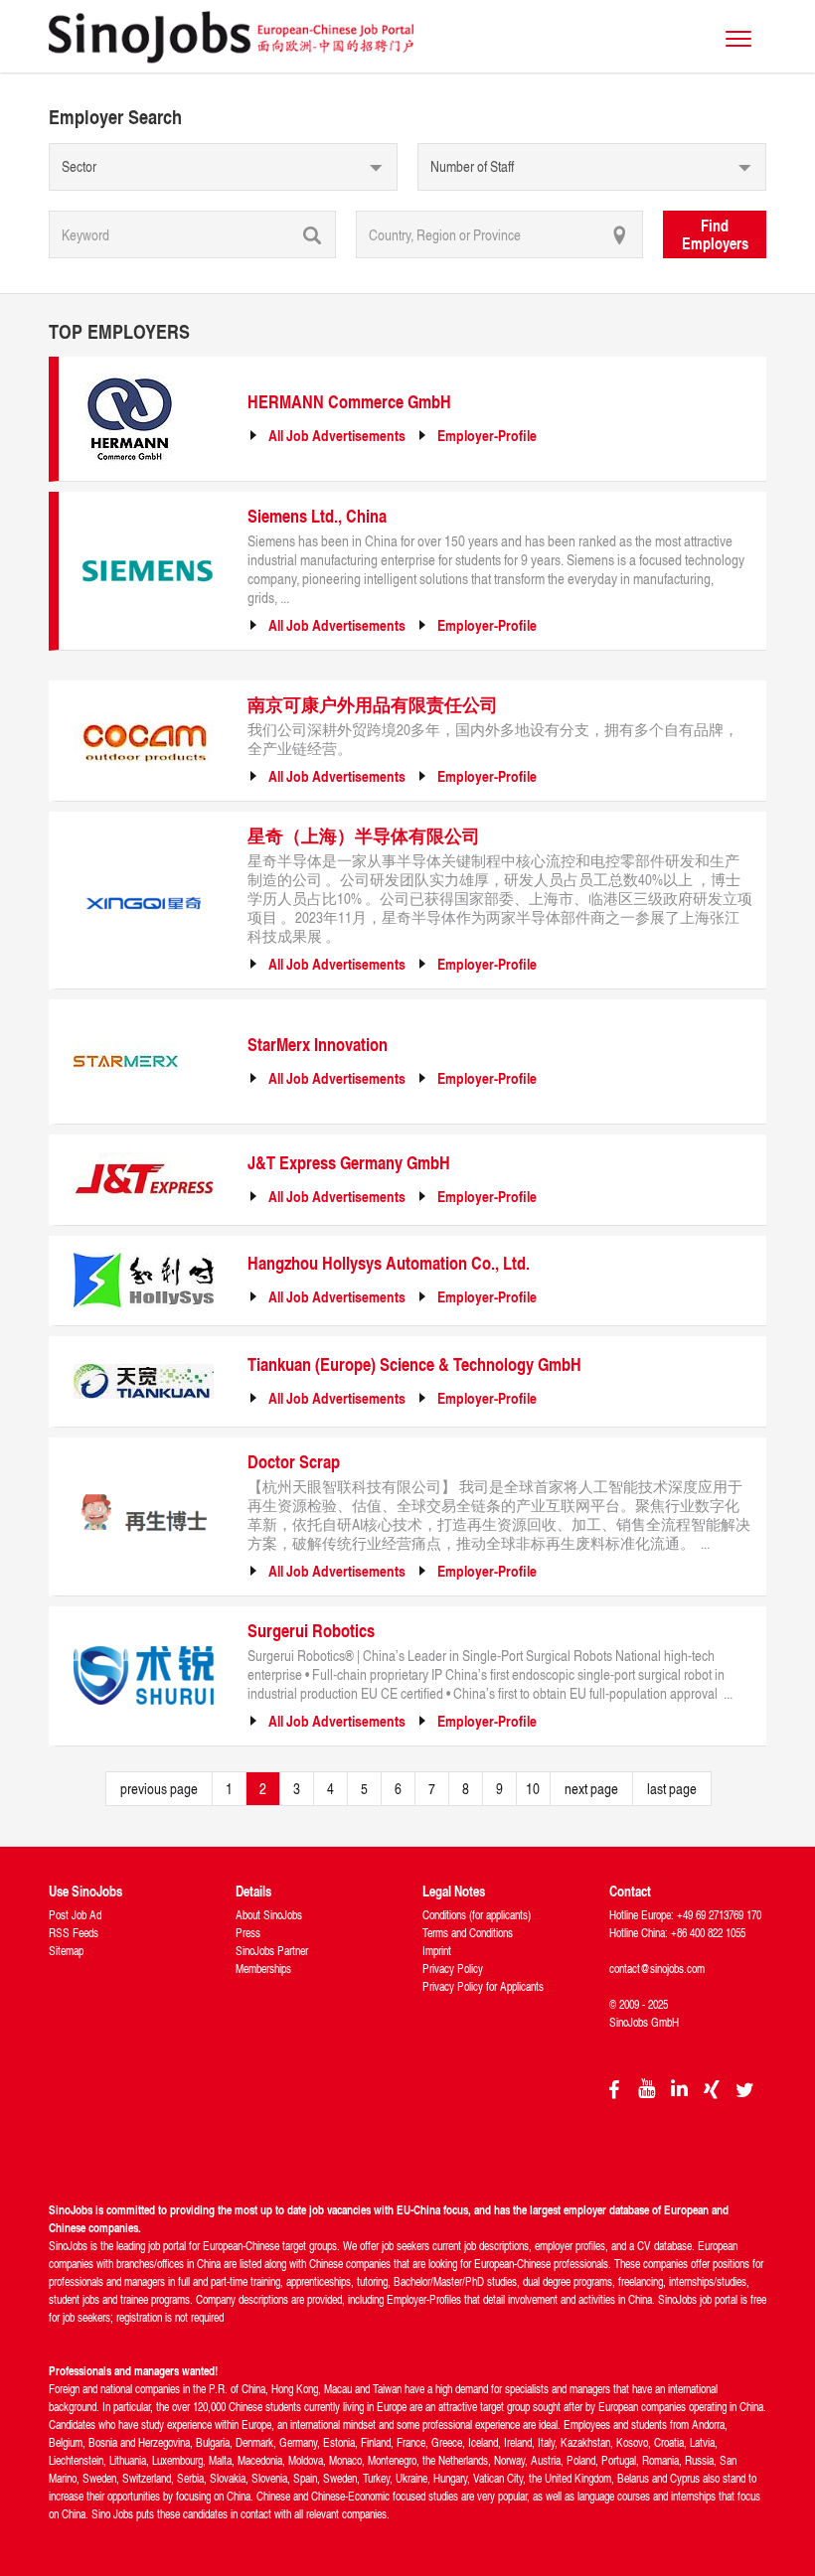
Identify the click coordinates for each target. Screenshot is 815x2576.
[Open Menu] (738, 39)
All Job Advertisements (337, 436)
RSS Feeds (74, 1933)
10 (533, 1789)
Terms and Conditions (468, 1933)
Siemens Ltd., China (317, 516)
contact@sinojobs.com (657, 1969)
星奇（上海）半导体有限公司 (364, 835)
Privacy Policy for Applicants (483, 1986)
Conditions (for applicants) (477, 1915)
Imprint (437, 1951)
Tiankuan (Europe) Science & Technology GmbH (414, 1364)
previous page (159, 1789)
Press (248, 1933)
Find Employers (715, 234)
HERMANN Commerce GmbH (349, 401)
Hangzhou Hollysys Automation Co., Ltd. (389, 1263)
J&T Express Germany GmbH (349, 1162)
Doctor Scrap (294, 1461)
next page (591, 1789)
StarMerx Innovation (318, 1044)
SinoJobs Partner (272, 1951)
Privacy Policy (453, 1969)
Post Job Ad (75, 1915)
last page (672, 1789)
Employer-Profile (487, 436)
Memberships (263, 1969)
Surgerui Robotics (311, 1630)
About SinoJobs (269, 1915)
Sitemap (66, 1951)
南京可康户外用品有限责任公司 (373, 704)
